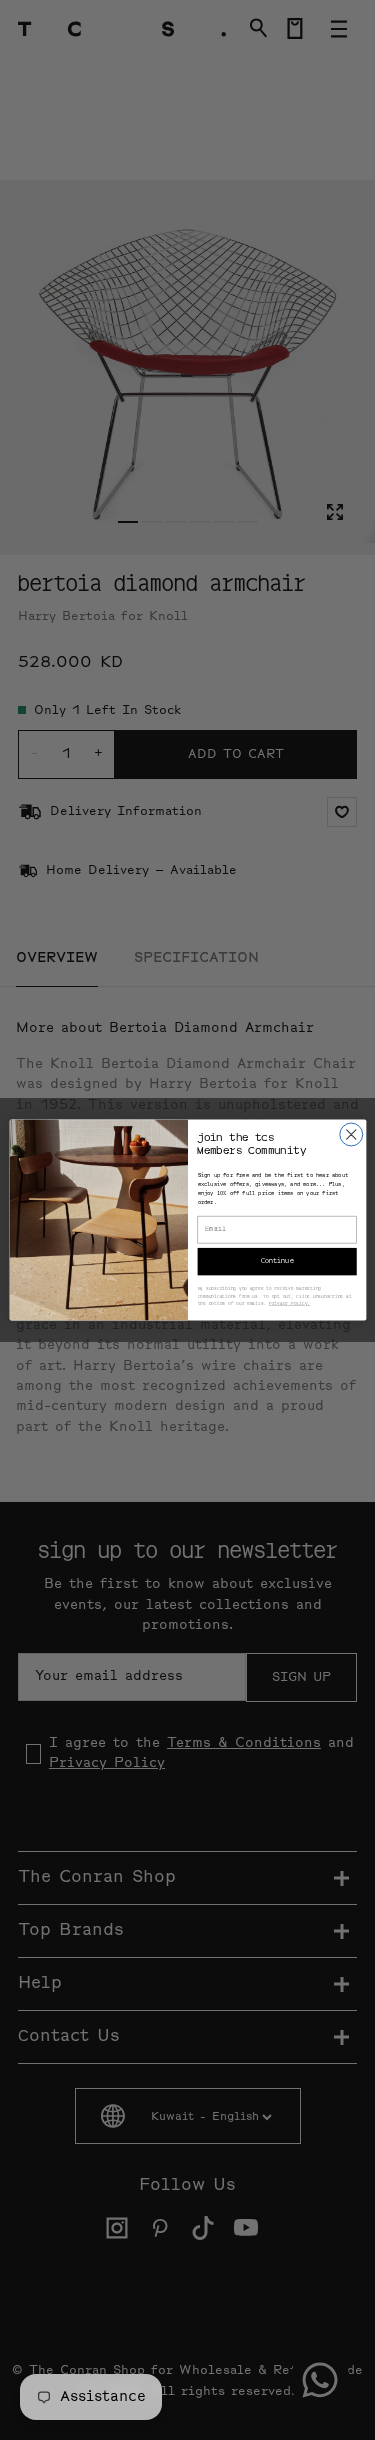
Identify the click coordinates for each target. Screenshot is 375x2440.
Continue (276, 1261)
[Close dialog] (350, 1134)
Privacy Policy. (288, 1304)
